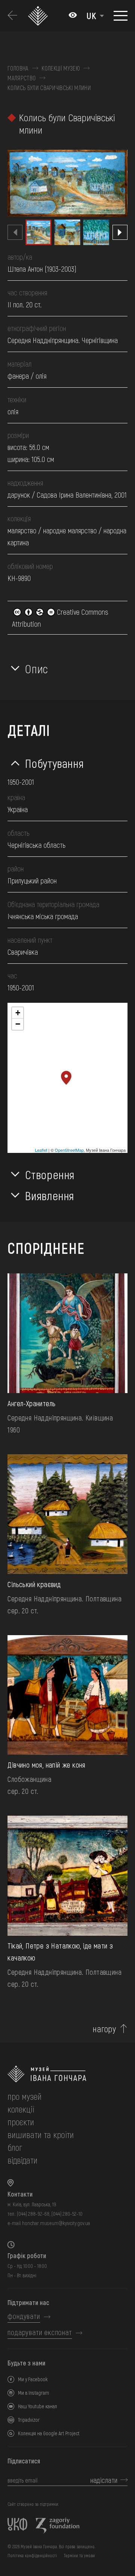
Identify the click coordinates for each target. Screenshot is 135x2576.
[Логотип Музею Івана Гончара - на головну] (39, 16)
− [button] (18, 1024)
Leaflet (41, 1150)
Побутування (54, 763)
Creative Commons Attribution (60, 618)
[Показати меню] (121, 16)
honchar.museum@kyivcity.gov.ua (56, 2223)
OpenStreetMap (69, 1150)
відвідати (22, 2160)
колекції (21, 2109)
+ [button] (18, 1013)
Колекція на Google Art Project (49, 2433)
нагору (104, 2029)
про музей (25, 2096)
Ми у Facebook (33, 2379)
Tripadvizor (29, 2420)
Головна (18, 68)
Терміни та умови (79, 2555)
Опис (37, 668)
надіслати (104, 2480)
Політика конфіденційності (32, 2555)
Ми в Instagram (34, 2393)
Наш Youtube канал (37, 2406)
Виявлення (50, 1195)
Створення (50, 1174)
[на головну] (67, 2074)
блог (15, 2147)
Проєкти (21, 2122)
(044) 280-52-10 (67, 2214)
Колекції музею (61, 68)
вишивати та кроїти (41, 2134)
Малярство (22, 78)
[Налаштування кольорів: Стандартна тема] (73, 16)
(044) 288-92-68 (33, 2214)
